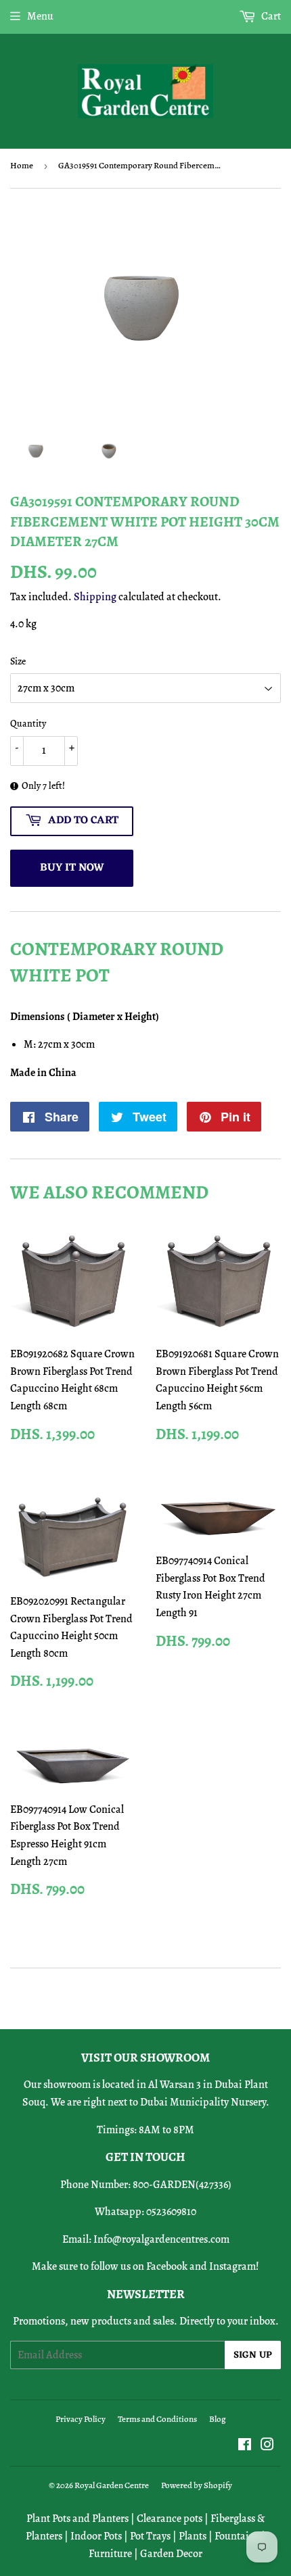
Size (18, 661)
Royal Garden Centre (112, 2485)
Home (22, 165)
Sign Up (253, 2355)
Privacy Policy (81, 2419)
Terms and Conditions (157, 2419)
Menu (40, 16)
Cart (270, 16)
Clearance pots (170, 2519)
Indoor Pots (96, 2536)
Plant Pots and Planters (77, 2519)
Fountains (237, 2536)
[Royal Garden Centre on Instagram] (267, 2446)
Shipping (95, 597)
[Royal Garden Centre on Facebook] (245, 2446)
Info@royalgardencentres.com (161, 2239)
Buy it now (72, 868)
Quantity (28, 724)
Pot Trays (150, 2536)
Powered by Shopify (197, 2485)
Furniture (110, 2554)
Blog (218, 2419)
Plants (193, 2536)
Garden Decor (171, 2554)
